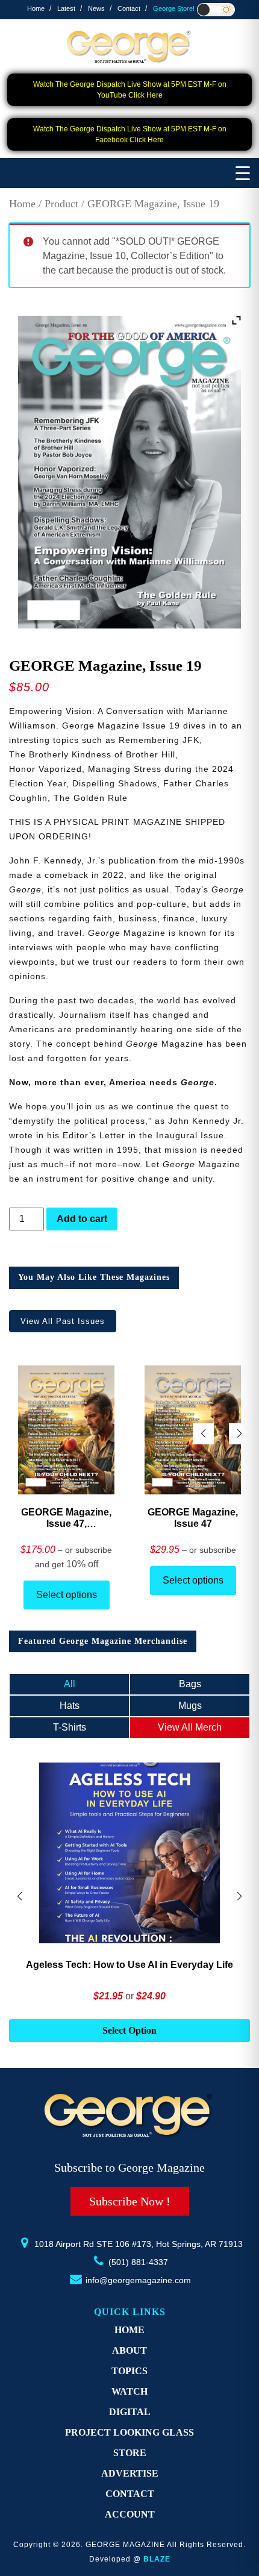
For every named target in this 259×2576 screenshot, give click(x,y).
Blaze (157, 2559)
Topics (129, 2371)
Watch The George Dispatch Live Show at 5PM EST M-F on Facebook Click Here (130, 134)
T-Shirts (70, 1727)
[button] (239, 1434)
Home (36, 8)
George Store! (174, 8)
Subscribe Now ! (130, 2201)
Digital (130, 2412)
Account (130, 2514)
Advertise (130, 2473)
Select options (67, 1595)
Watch (129, 2391)
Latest (66, 8)
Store (130, 2453)
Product (61, 204)
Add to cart (82, 1219)
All (70, 1684)
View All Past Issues (63, 1321)
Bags (190, 1684)
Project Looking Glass (129, 2432)
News (96, 8)
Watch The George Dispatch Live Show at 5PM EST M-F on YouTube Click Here (130, 90)
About (129, 2350)
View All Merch (190, 1727)
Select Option (129, 2030)
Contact (129, 8)
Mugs (190, 1706)
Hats (70, 1706)
